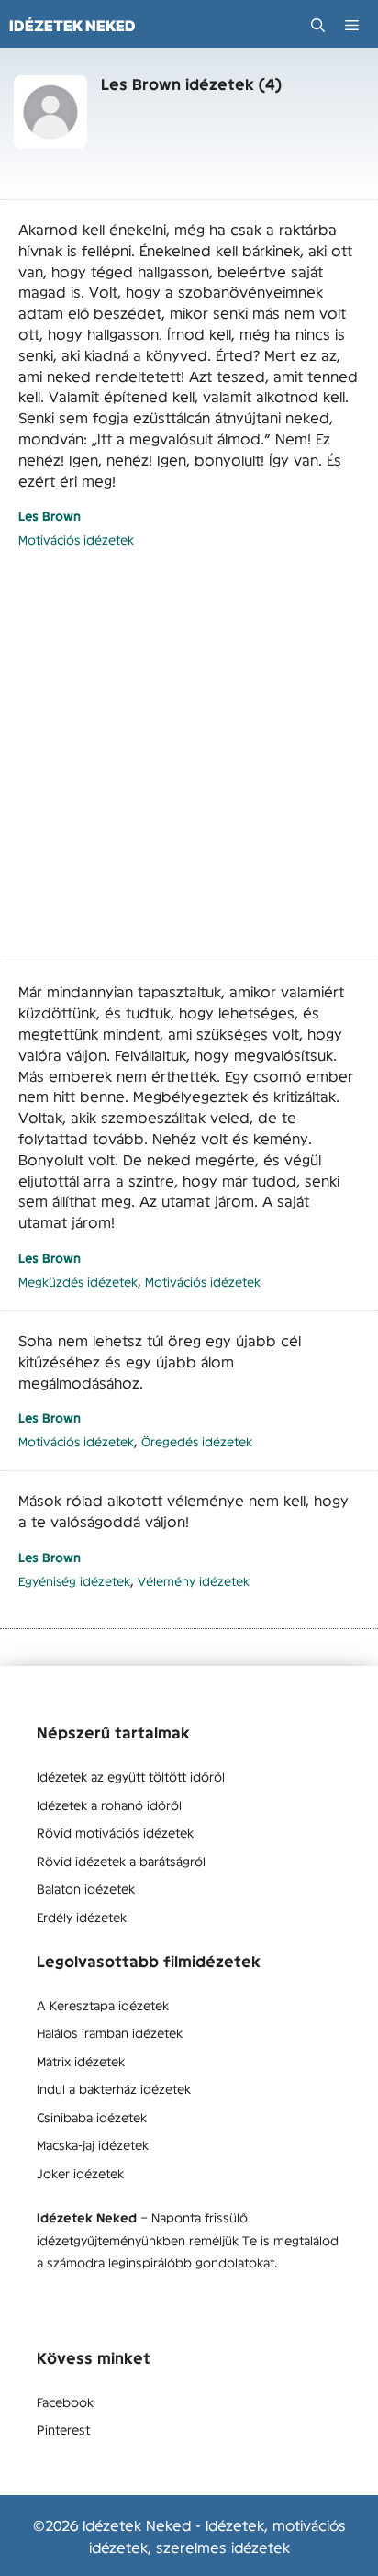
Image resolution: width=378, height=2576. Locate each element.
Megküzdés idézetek (78, 1282)
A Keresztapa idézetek (103, 2005)
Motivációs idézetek (76, 540)
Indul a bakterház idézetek (114, 2088)
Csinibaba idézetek (92, 2117)
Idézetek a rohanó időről (109, 1805)
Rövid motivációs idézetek (115, 1832)
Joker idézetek (80, 2173)
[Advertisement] (189, 765)
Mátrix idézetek (81, 2061)
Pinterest (63, 2429)
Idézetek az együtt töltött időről (131, 1776)
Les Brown (50, 516)
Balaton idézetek (86, 1888)
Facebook (65, 2402)
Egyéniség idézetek (74, 1581)
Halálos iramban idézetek (110, 2032)
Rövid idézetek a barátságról (121, 1861)
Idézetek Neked (72, 26)
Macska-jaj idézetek (93, 2144)
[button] (318, 25)
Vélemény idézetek (194, 1581)
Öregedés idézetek (197, 1441)
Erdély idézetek (82, 1917)
